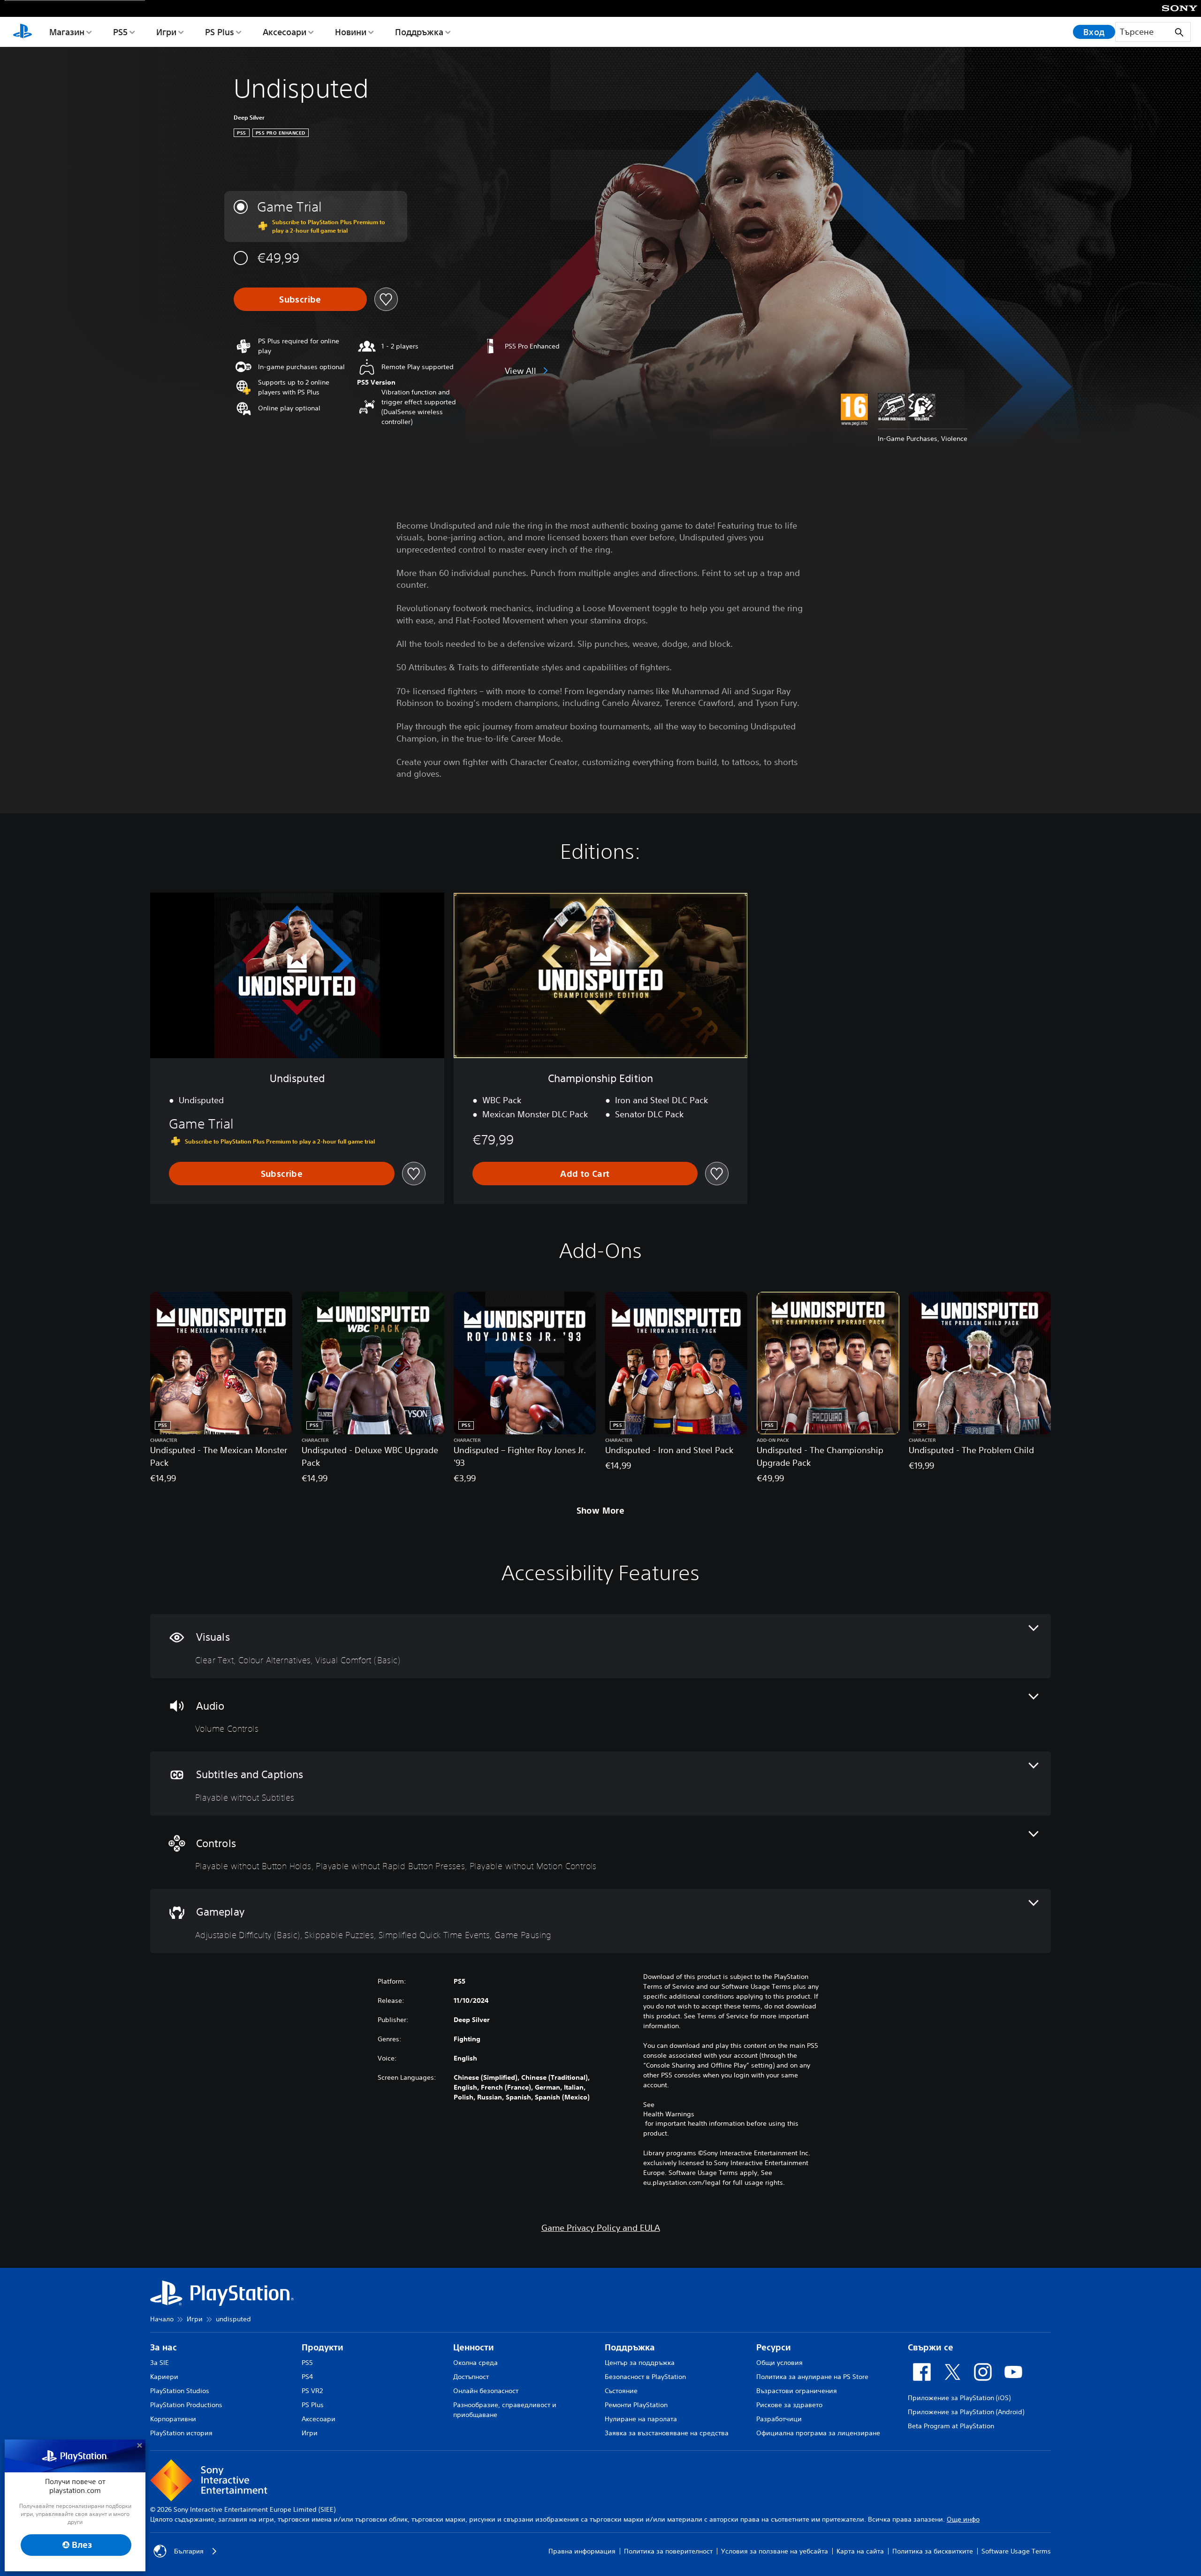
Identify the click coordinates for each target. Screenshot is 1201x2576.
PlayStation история (181, 2433)
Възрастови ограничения (797, 2391)
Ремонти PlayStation (636, 2405)
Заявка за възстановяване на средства (667, 2433)
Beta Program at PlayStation (951, 2426)
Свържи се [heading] (931, 2347)
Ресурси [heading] (774, 2347)
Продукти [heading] (323, 2347)
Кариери (164, 2377)
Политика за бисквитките (933, 2551)
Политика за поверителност (668, 2551)
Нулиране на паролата (641, 2419)
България (189, 2551)
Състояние (621, 2391)
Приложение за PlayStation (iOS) (959, 2398)
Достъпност (471, 2377)
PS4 (307, 2377)
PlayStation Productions (186, 2405)
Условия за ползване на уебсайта (775, 2551)
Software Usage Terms (1016, 2551)
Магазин (67, 32)
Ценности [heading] (474, 2347)
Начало (162, 2319)
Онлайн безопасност (486, 2391)
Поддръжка (419, 32)
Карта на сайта (860, 2551)
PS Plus (220, 32)
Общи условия (779, 2363)
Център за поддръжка (640, 2363)
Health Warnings (669, 2114)
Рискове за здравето (789, 2405)
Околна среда (475, 2363)
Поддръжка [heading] (630, 2347)
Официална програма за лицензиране (818, 2433)
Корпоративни (173, 2419)
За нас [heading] (163, 2347)
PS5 (120, 32)
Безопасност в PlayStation (645, 2377)
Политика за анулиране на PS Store (812, 2377)
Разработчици (779, 2419)
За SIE (160, 2363)
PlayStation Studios (180, 2391)
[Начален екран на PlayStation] (23, 32)
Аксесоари (285, 32)
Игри (166, 32)
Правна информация (582, 2551)
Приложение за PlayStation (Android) (966, 2412)
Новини (351, 32)
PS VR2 (312, 2391)
